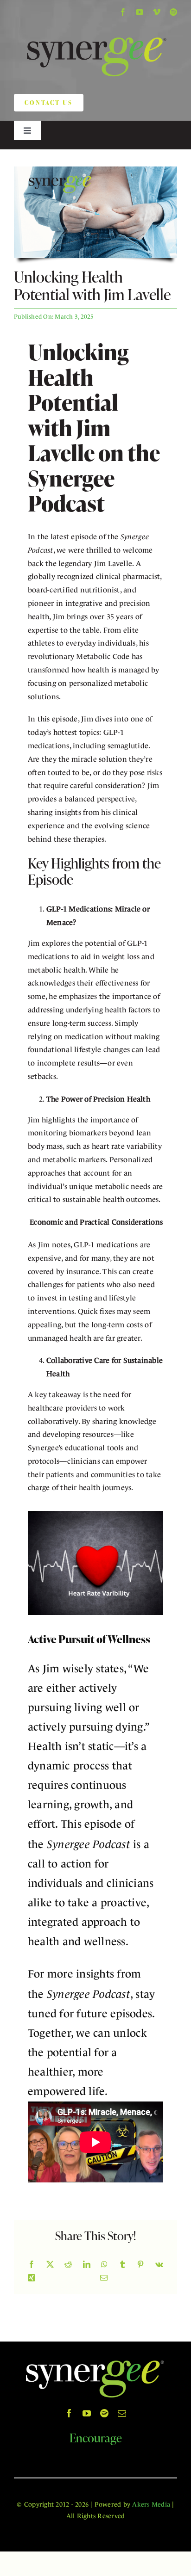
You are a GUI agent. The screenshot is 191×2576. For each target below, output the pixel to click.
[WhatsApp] (104, 2265)
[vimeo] (157, 12)
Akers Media (151, 2504)
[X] (50, 2265)
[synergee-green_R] (95, 28)
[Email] (104, 2278)
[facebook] (123, 12)
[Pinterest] (140, 2265)
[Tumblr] (122, 2265)
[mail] (122, 2413)
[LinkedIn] (87, 2265)
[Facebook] (32, 2265)
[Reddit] (68, 2265)
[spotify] (173, 12)
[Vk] (159, 2265)
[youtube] (140, 12)
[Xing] (32, 2278)
